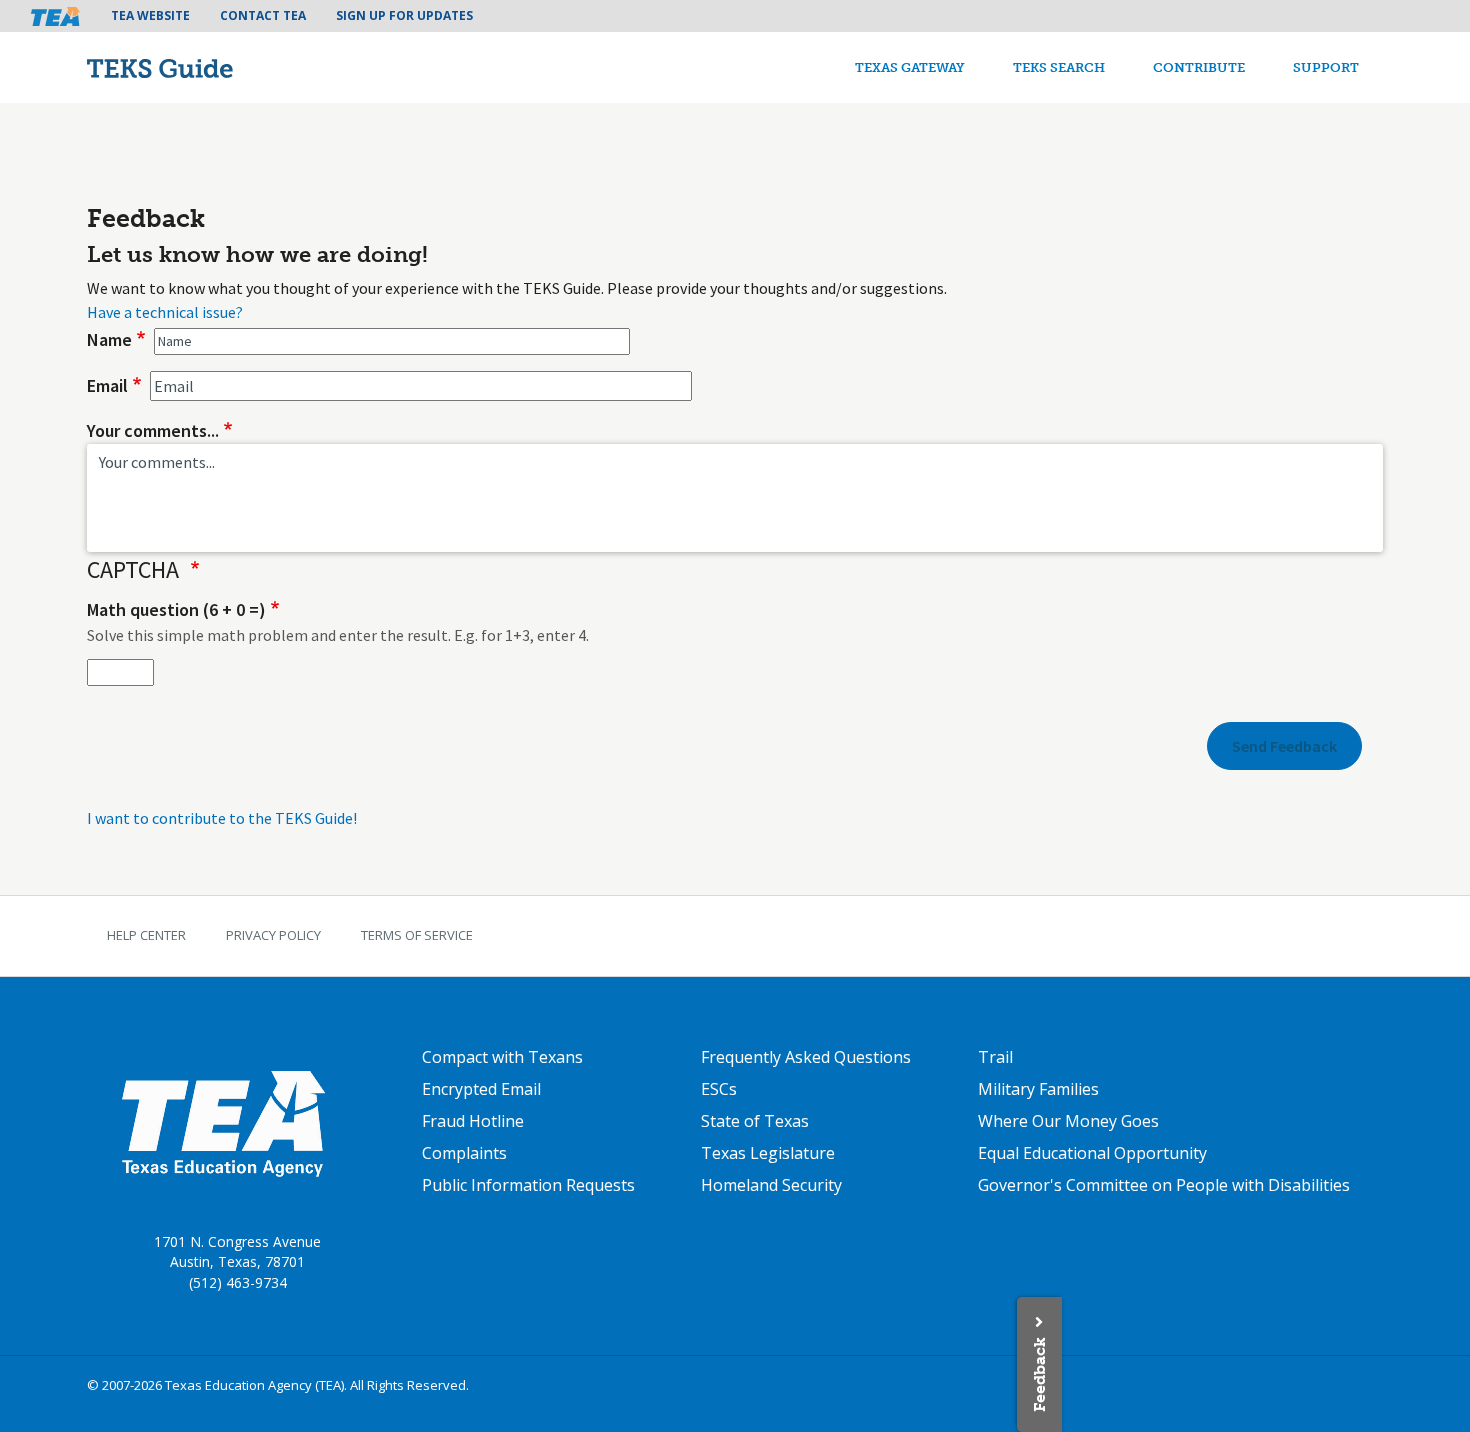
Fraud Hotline (473, 1121)
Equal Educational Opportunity (1092, 1153)
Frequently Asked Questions (806, 1057)
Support (1326, 67)
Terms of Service (417, 935)
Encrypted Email (481, 1089)
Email (107, 385)
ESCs (719, 1089)
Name (109, 339)
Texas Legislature (768, 1153)
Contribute (1199, 67)
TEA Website (150, 15)
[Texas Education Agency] (222, 1122)
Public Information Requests (528, 1185)
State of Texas (755, 1121)
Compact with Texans (502, 1057)
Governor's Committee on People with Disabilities (1164, 1185)
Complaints (464, 1153)
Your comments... (153, 430)
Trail (995, 1057)
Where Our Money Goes (1068, 1121)
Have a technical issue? (165, 312)
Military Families (1038, 1089)
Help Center (146, 935)
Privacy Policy (273, 935)
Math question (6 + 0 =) (176, 609)
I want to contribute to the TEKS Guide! (222, 818)
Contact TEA (263, 15)
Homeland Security (771, 1185)
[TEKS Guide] (202, 67)
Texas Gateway (910, 67)
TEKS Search (1059, 67)
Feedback (1039, 1374)
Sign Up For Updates (404, 15)
